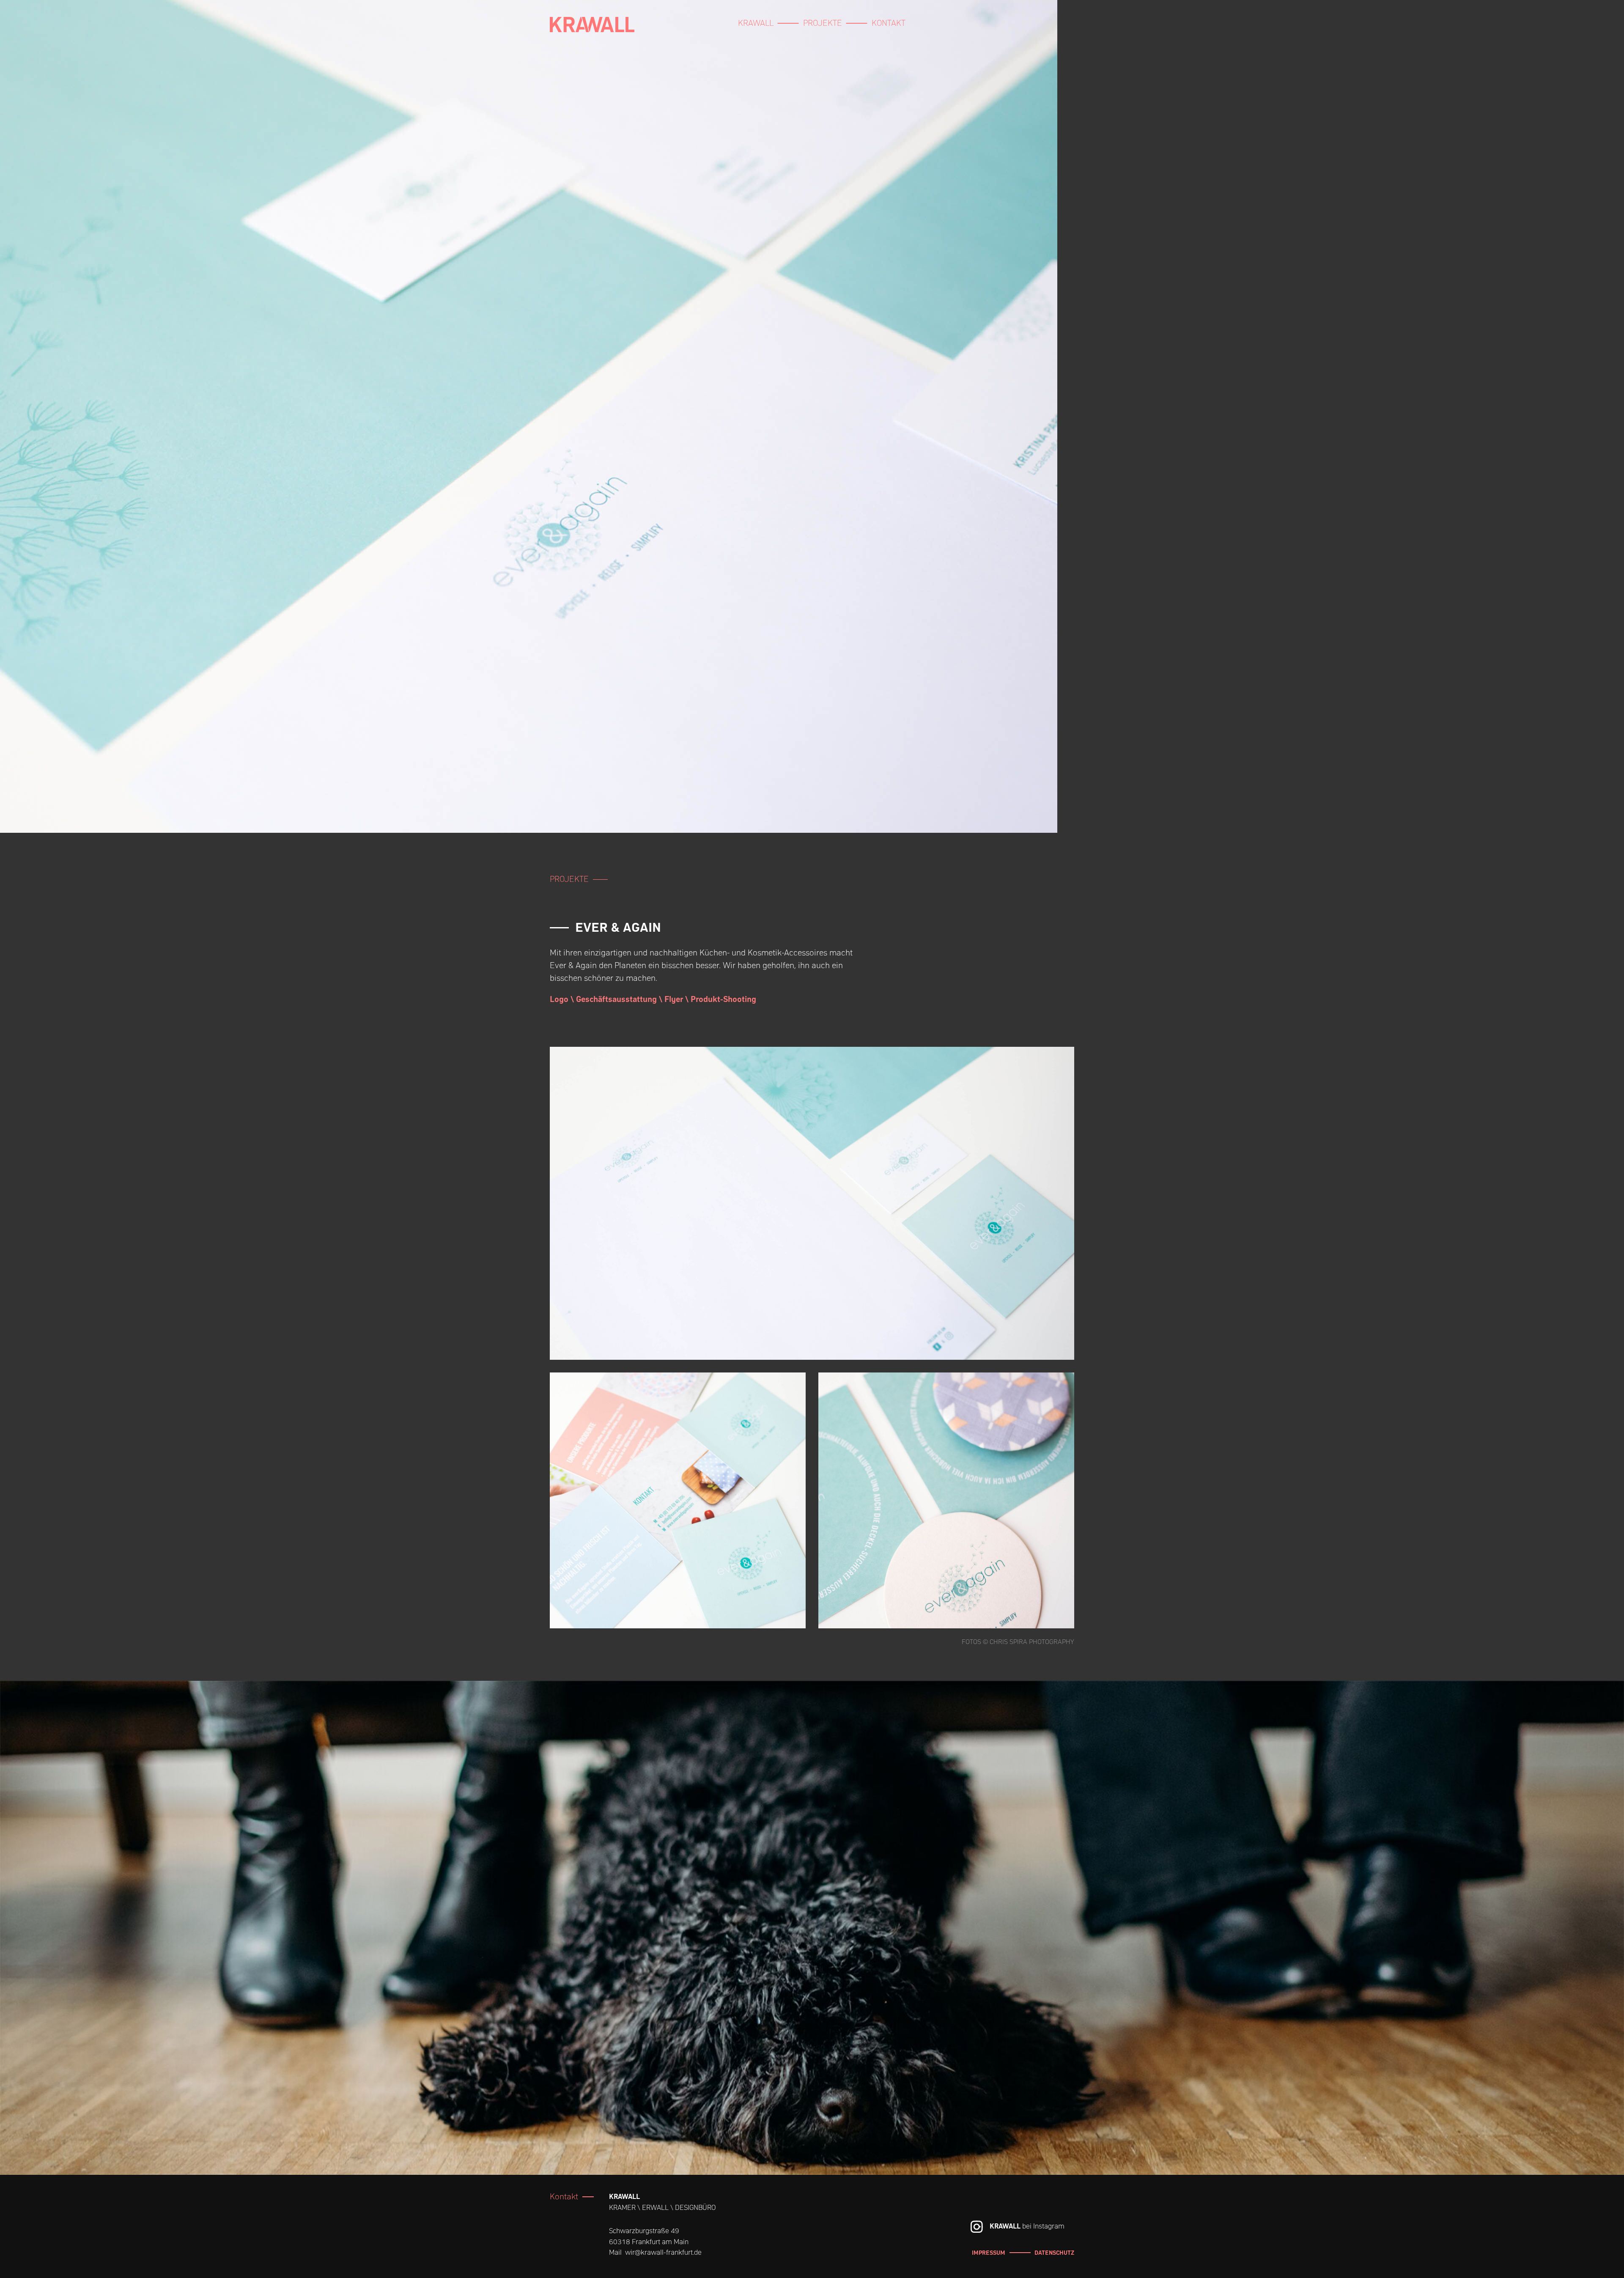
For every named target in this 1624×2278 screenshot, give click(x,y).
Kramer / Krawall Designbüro (592, 32)
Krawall (756, 23)
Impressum (989, 2253)
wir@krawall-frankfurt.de (663, 2252)
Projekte (823, 23)
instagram (977, 2227)
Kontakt (889, 23)
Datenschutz (1054, 2253)
